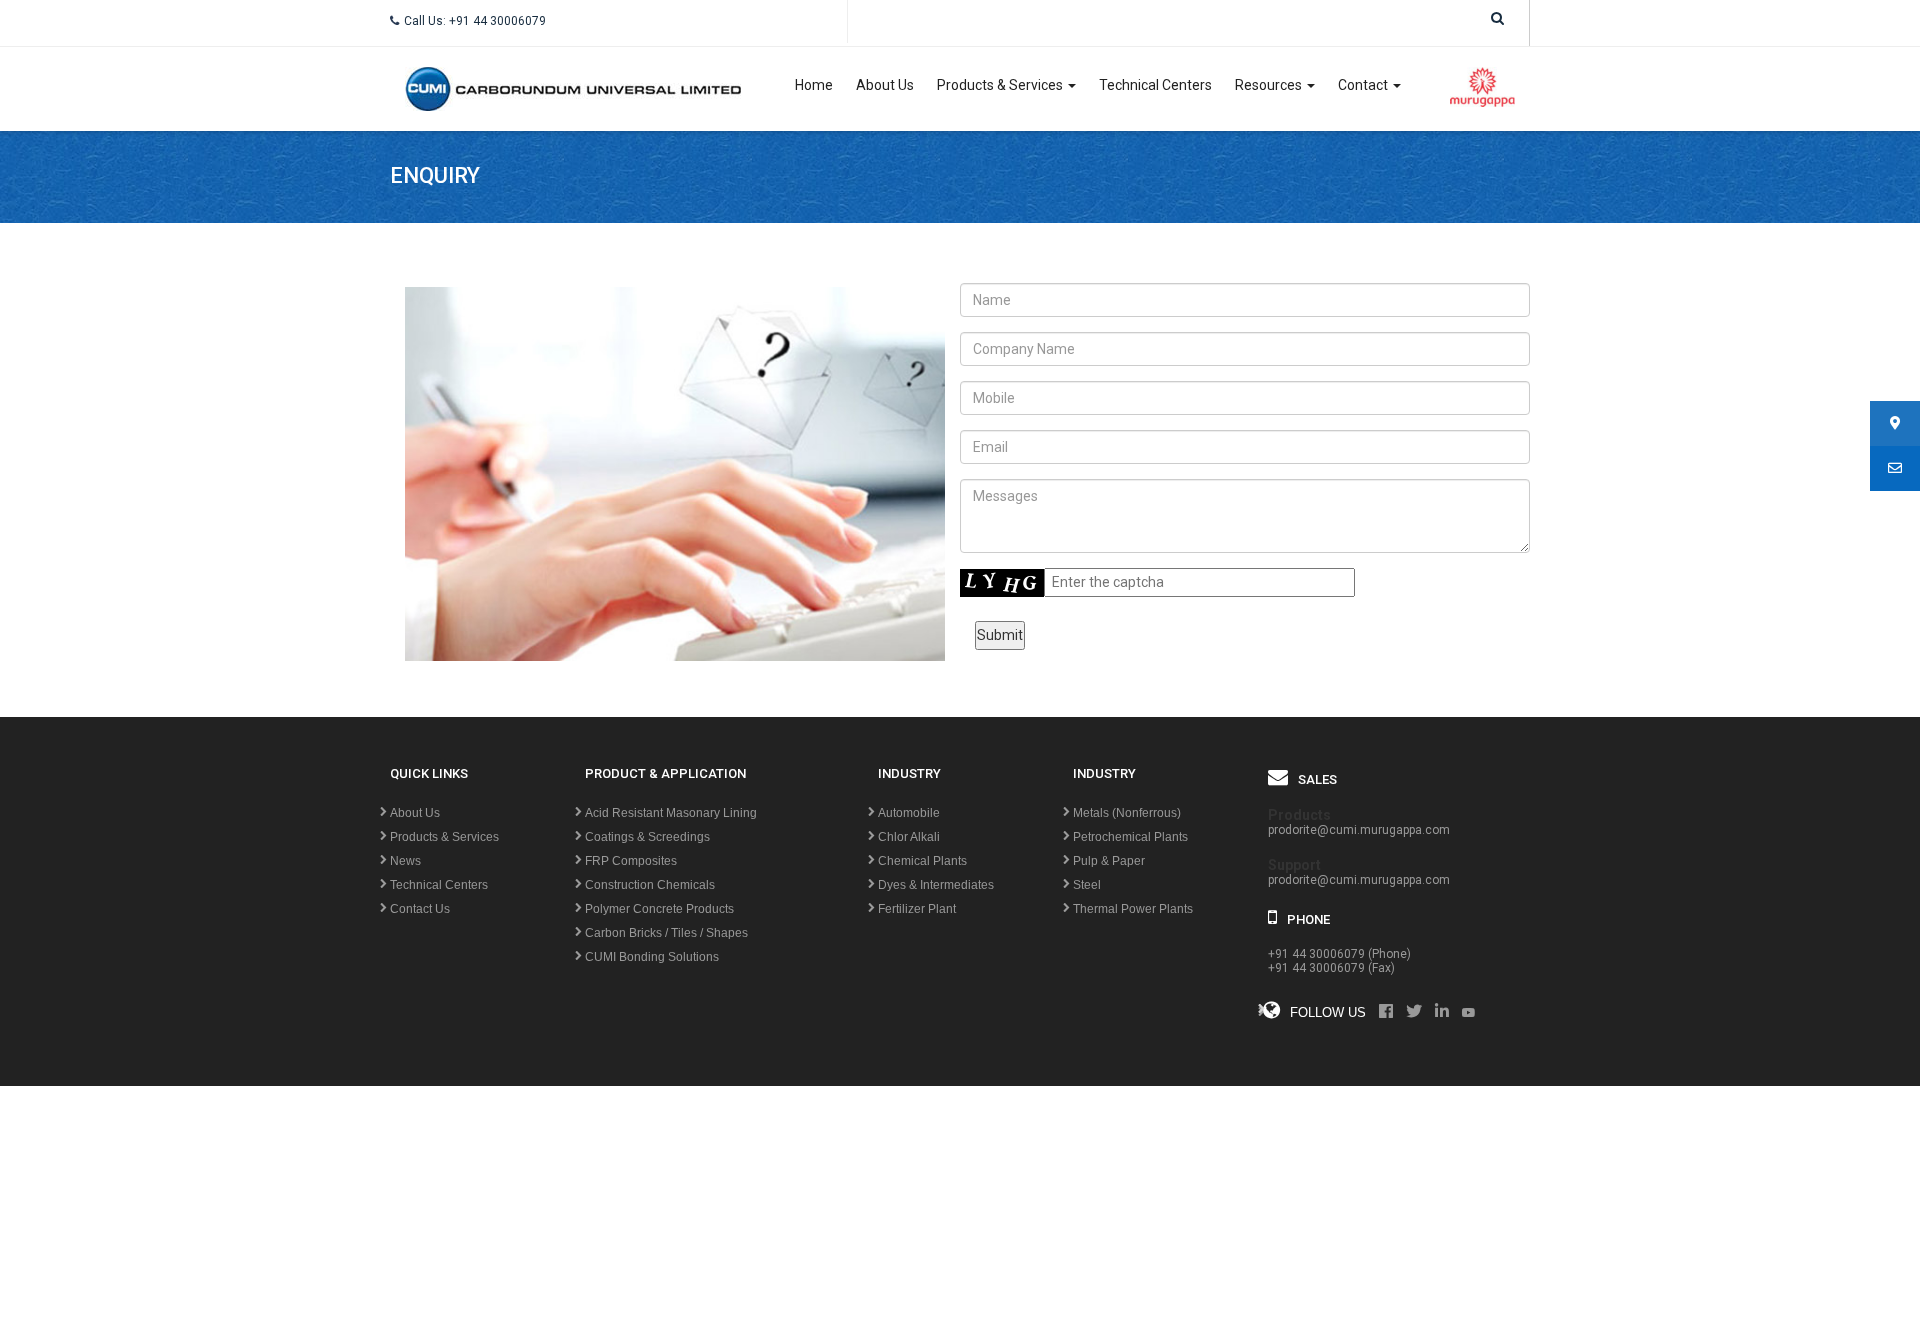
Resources (1270, 85)
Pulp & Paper (1109, 861)
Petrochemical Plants (1130, 837)
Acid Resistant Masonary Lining (671, 813)
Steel (1087, 885)
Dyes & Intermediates (936, 885)
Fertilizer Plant (917, 909)
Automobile (909, 813)
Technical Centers (1155, 85)
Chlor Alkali (909, 837)
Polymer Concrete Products (659, 909)
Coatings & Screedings (647, 837)
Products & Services (1001, 85)
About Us (885, 85)
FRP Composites (631, 861)
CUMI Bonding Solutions (652, 957)
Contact (1364, 85)
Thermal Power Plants (1133, 909)
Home (814, 85)
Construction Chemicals (650, 885)
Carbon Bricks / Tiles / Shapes (666, 933)
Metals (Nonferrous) (1127, 813)
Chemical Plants (922, 861)
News (405, 861)
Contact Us (420, 909)
